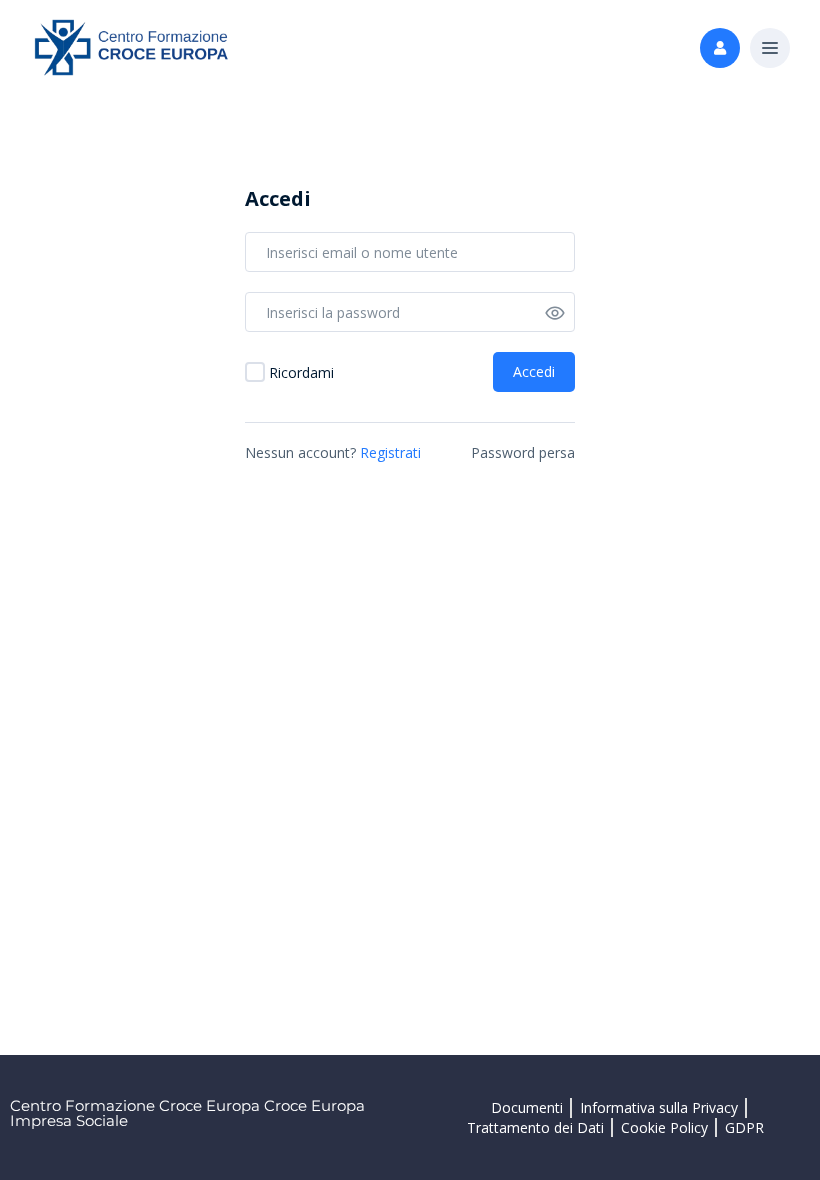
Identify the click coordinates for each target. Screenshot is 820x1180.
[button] (770, 49)
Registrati (390, 452)
